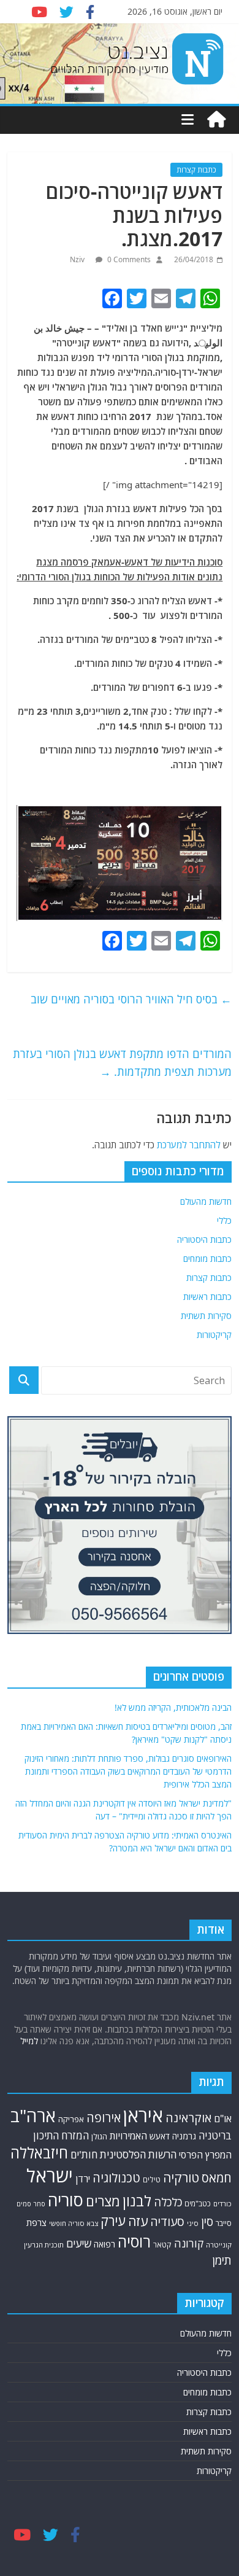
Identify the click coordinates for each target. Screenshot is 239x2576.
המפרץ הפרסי (205, 2155)
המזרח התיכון (61, 2135)
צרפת (36, 2222)
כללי (224, 1220)
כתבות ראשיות (207, 1297)
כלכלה (168, 2202)
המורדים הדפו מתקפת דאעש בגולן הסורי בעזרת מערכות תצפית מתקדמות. (122, 1063)
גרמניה (184, 2136)
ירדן (83, 2179)
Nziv (78, 259)
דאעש (160, 2136)
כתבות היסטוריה (204, 1239)
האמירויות (128, 2136)
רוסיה (134, 2241)
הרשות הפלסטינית (138, 2154)
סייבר (224, 2223)
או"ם (223, 2119)
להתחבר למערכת (189, 1145)
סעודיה (167, 2222)
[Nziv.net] (216, 120)
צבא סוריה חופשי (74, 2223)
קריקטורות (214, 1335)
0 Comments (128, 259)
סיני (193, 2223)
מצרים (103, 2201)
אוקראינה (188, 2118)
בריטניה (215, 2135)
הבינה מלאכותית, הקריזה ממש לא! (173, 1707)
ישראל (50, 2176)
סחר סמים (31, 2204)
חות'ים (84, 2154)
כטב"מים (198, 2204)
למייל (29, 2041)
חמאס (217, 2178)
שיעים (79, 2243)
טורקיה (181, 2177)
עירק (113, 2221)
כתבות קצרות (196, 170)
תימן (222, 2260)
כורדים (222, 2204)
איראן (143, 2115)
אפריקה (71, 2119)
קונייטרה (219, 2245)
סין (207, 2222)
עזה (138, 2221)
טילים (152, 2180)
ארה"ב (33, 2115)
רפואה (104, 2244)
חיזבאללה (39, 2153)
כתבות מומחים (207, 1259)
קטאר (162, 2245)
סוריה (66, 2200)
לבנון (137, 2201)
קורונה (189, 2243)
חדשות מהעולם (206, 1201)
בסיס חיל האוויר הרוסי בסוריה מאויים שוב (131, 999)
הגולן (99, 2136)
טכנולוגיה (116, 2178)
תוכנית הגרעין (44, 2245)
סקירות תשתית (206, 1316)
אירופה (104, 2118)
